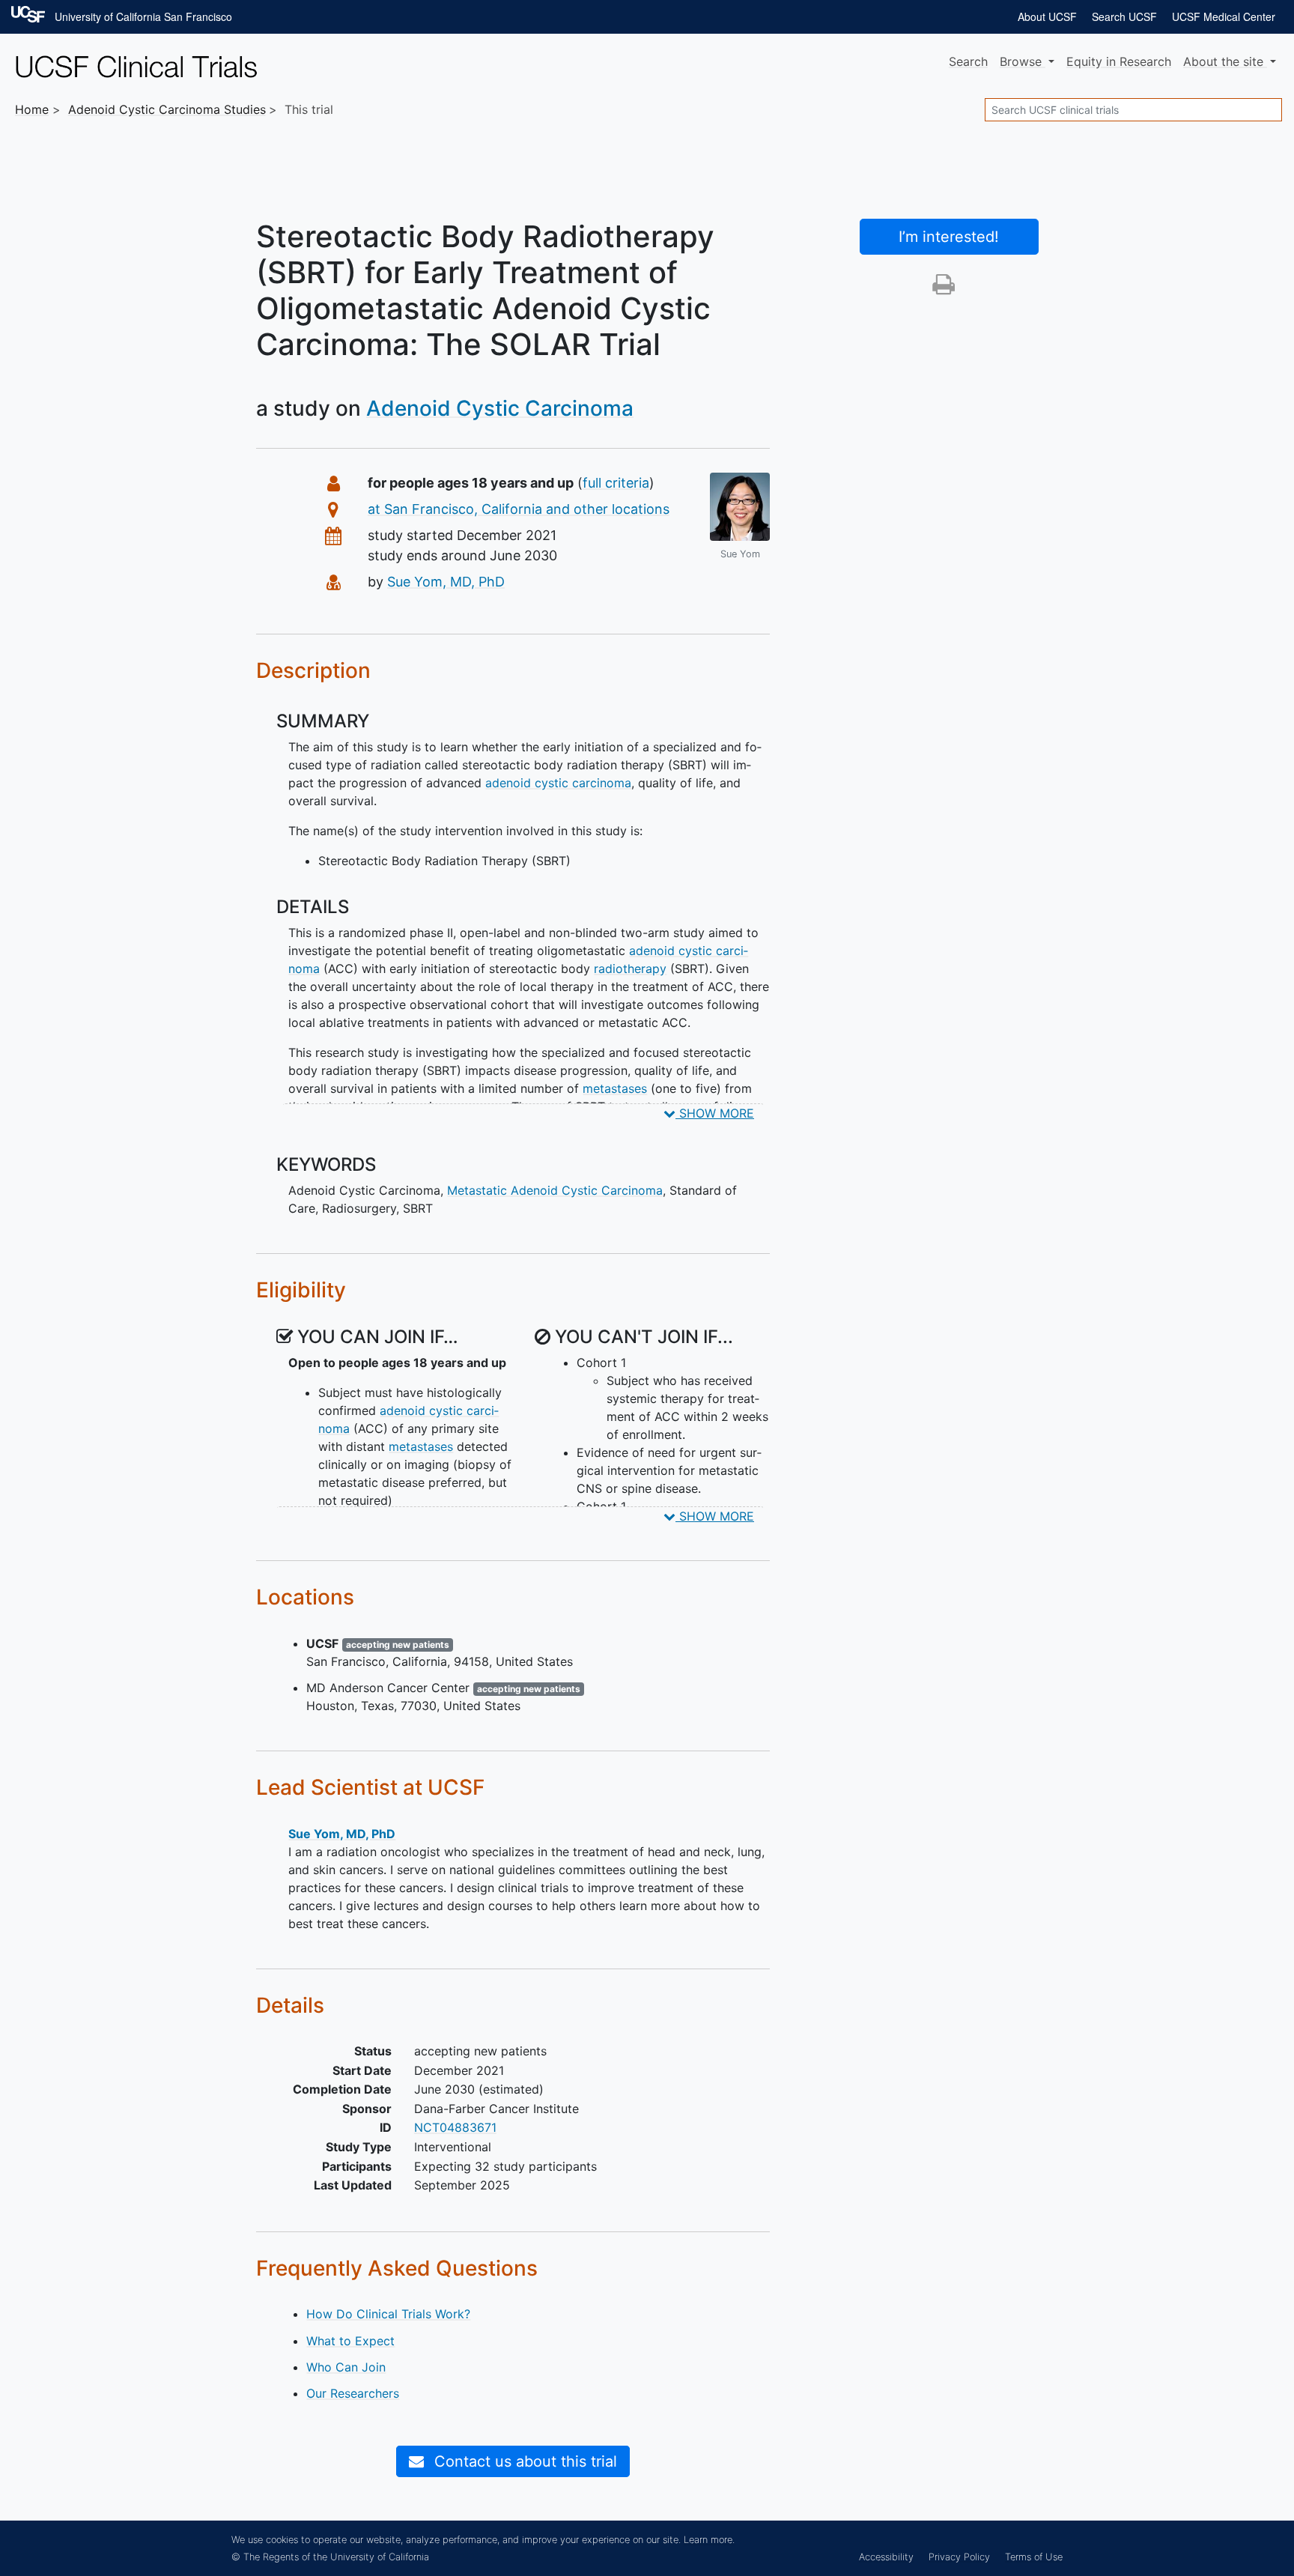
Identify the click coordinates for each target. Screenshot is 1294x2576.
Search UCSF (1124, 16)
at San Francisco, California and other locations (519, 509)
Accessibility (886, 2557)
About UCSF (1047, 16)
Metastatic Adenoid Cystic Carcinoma (555, 1190)
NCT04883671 (455, 2127)
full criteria (616, 483)
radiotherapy (630, 969)
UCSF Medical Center (1224, 16)
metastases (615, 1088)
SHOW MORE (715, 1113)
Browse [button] (1023, 61)
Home (32, 109)
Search (968, 61)
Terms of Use (1034, 2557)
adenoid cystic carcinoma (558, 783)
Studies (167, 109)
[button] (944, 288)
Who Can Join (346, 2367)
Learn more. (709, 2540)
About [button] (1223, 61)
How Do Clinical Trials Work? (388, 2314)
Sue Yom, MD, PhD (446, 582)
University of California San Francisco (143, 16)
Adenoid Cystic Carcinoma (500, 408)
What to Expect (350, 2341)
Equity (1119, 61)
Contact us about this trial (523, 2461)
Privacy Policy (959, 2557)
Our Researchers (353, 2393)
